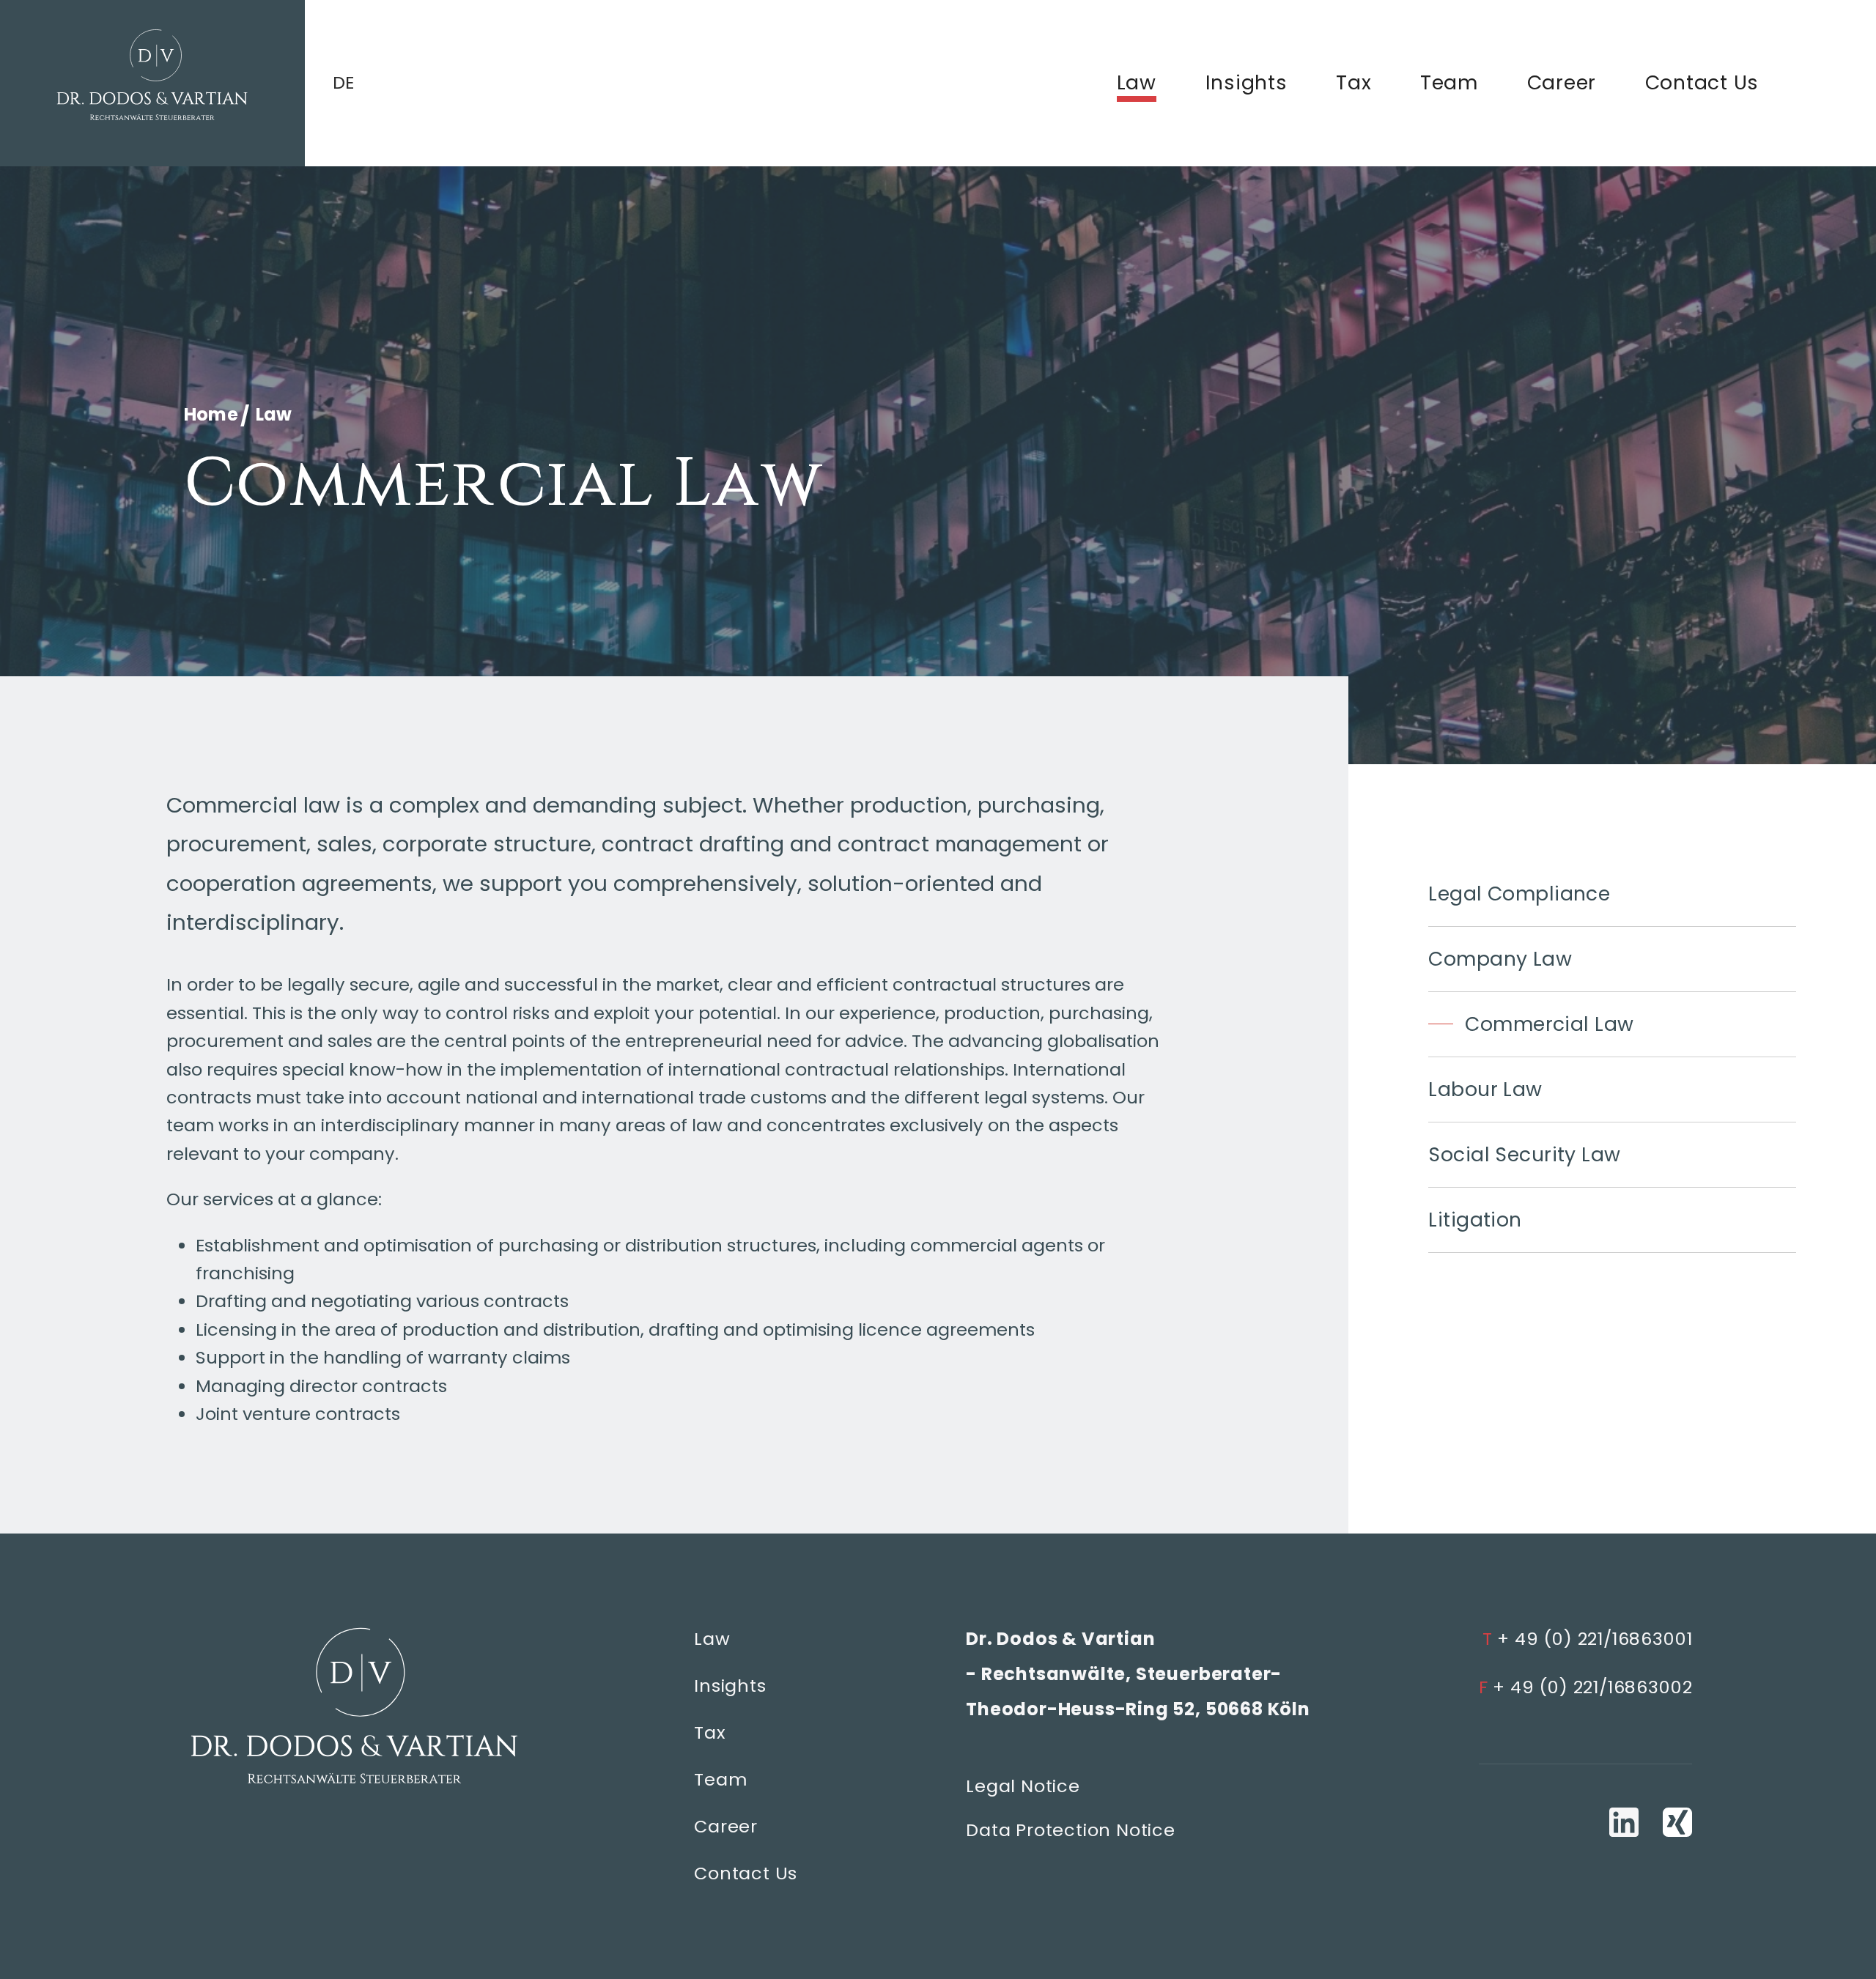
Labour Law (1485, 1089)
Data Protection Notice (1071, 1830)
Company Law (1500, 959)
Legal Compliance (1519, 894)
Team (1449, 82)
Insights (1247, 82)
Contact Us (1702, 82)
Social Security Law (1524, 1154)
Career (1562, 82)
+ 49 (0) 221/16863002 (1586, 1687)
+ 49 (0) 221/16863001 (1588, 1639)
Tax (1354, 82)
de (344, 83)
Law (1137, 82)
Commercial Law (1549, 1024)
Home (213, 414)
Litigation (1475, 1220)
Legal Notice (1023, 1786)
